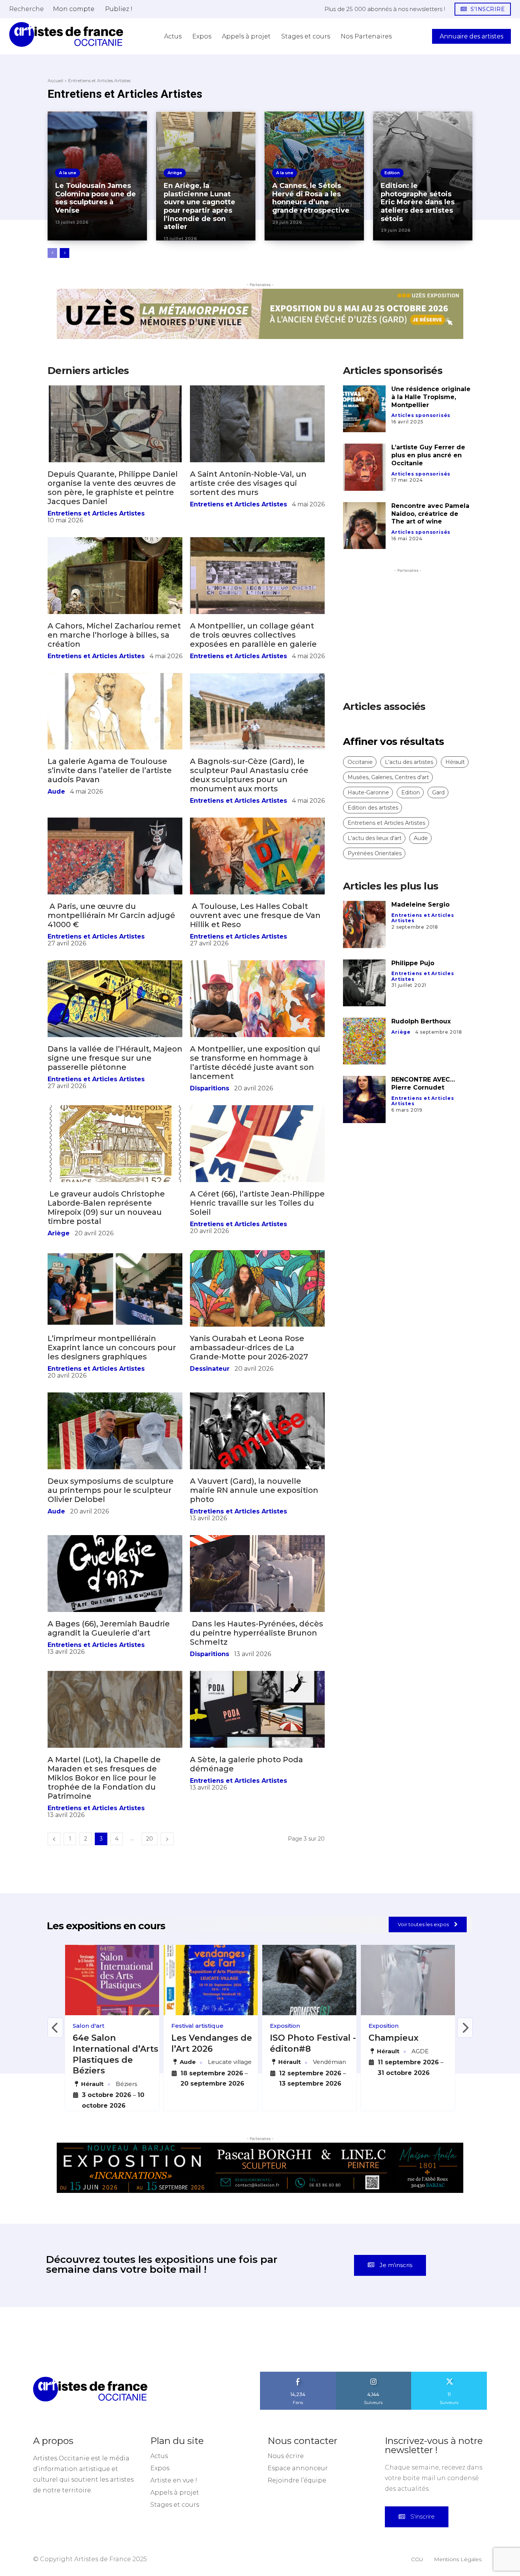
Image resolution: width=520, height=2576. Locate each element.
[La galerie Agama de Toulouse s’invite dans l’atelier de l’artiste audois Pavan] (115, 756)
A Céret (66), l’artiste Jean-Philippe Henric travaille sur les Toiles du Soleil (257, 1248)
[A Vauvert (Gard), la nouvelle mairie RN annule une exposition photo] (257, 1476)
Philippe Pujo (413, 1008)
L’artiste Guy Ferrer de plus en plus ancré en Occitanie (428, 500)
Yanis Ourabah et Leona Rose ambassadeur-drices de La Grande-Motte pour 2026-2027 (249, 1393)
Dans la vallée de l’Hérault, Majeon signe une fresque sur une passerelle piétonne (115, 1103)
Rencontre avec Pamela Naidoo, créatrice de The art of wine (430, 559)
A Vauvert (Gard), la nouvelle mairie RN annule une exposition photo (254, 1535)
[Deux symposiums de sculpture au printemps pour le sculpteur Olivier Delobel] (115, 1476)
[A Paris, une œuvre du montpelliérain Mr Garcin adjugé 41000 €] (115, 901)
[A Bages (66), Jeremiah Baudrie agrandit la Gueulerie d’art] (115, 1619)
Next (465, 2073)
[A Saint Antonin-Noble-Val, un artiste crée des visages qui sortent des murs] (257, 469)
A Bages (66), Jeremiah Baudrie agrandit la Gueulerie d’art (109, 1673)
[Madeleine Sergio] (364, 970)
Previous (55, 2073)
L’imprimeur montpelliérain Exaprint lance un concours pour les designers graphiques (112, 1393)
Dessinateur (210, 1414)
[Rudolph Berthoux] (364, 1086)
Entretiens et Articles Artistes (96, 558)
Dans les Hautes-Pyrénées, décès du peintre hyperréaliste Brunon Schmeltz (257, 1678)
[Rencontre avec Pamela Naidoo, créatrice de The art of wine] (364, 570)
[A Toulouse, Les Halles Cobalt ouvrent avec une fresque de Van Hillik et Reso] (257, 901)
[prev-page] (52, 253)
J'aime (298, 2420)
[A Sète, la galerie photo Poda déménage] (257, 1754)
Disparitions (210, 1133)
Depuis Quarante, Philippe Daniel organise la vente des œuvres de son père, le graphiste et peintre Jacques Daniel (113, 533)
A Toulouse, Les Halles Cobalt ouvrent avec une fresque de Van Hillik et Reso (255, 960)
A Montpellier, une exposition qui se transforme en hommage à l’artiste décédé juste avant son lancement (255, 1107)
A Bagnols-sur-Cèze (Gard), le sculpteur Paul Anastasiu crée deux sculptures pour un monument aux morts (249, 820)
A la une (68, 173)
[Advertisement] (408, 667)
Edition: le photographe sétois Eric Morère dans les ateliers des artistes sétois (418, 202)
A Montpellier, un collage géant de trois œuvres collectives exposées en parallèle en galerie (253, 680)
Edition (392, 173)
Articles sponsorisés (421, 461)
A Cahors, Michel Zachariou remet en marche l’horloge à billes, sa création (114, 680)
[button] (26, 9)
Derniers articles (88, 415)
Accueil (55, 80)
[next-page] (65, 253)
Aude (56, 837)
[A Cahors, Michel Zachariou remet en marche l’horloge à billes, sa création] (115, 621)
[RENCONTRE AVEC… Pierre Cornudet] (364, 1145)
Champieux (393, 2083)
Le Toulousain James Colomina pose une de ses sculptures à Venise (96, 198)
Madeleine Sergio (420, 950)
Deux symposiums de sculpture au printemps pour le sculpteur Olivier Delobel (111, 1535)
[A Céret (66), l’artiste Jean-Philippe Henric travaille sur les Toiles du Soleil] (257, 1189)
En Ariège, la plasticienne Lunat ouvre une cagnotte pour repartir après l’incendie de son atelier (199, 206)
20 (150, 1884)
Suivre (373, 2420)
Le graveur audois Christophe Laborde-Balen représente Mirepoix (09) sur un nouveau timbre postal (106, 1252)
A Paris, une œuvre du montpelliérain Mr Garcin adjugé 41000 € (111, 960)
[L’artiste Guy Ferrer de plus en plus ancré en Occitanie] (364, 512)
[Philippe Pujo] (364, 1028)
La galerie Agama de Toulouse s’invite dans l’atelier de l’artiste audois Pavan (110, 816)
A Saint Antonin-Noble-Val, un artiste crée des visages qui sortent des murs (248, 528)
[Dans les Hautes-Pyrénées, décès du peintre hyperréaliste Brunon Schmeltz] (257, 1619)
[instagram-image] (33, 2384)
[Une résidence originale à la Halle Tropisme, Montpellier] (364, 454)
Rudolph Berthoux (421, 1066)
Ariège (175, 173)
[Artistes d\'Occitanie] (66, 34)
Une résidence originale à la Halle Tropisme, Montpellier (431, 442)
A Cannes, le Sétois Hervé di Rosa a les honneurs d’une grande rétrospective (311, 198)
